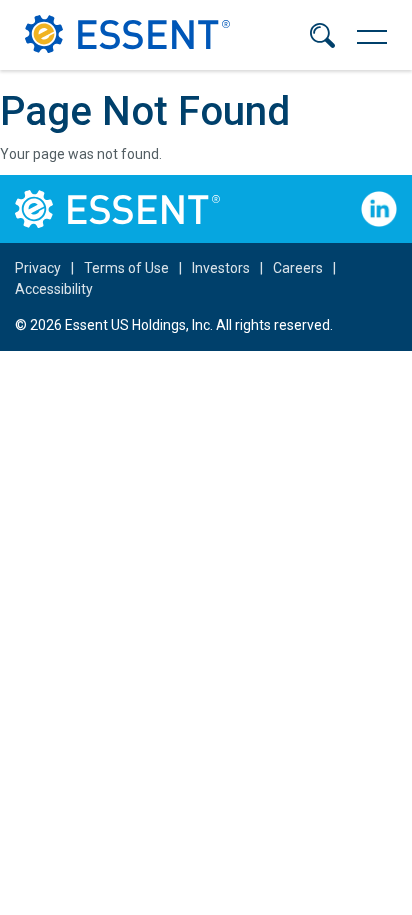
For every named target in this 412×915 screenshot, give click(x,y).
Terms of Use (126, 268)
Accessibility (54, 289)
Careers (298, 268)
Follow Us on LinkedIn (379, 209)
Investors (221, 268)
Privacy (38, 268)
